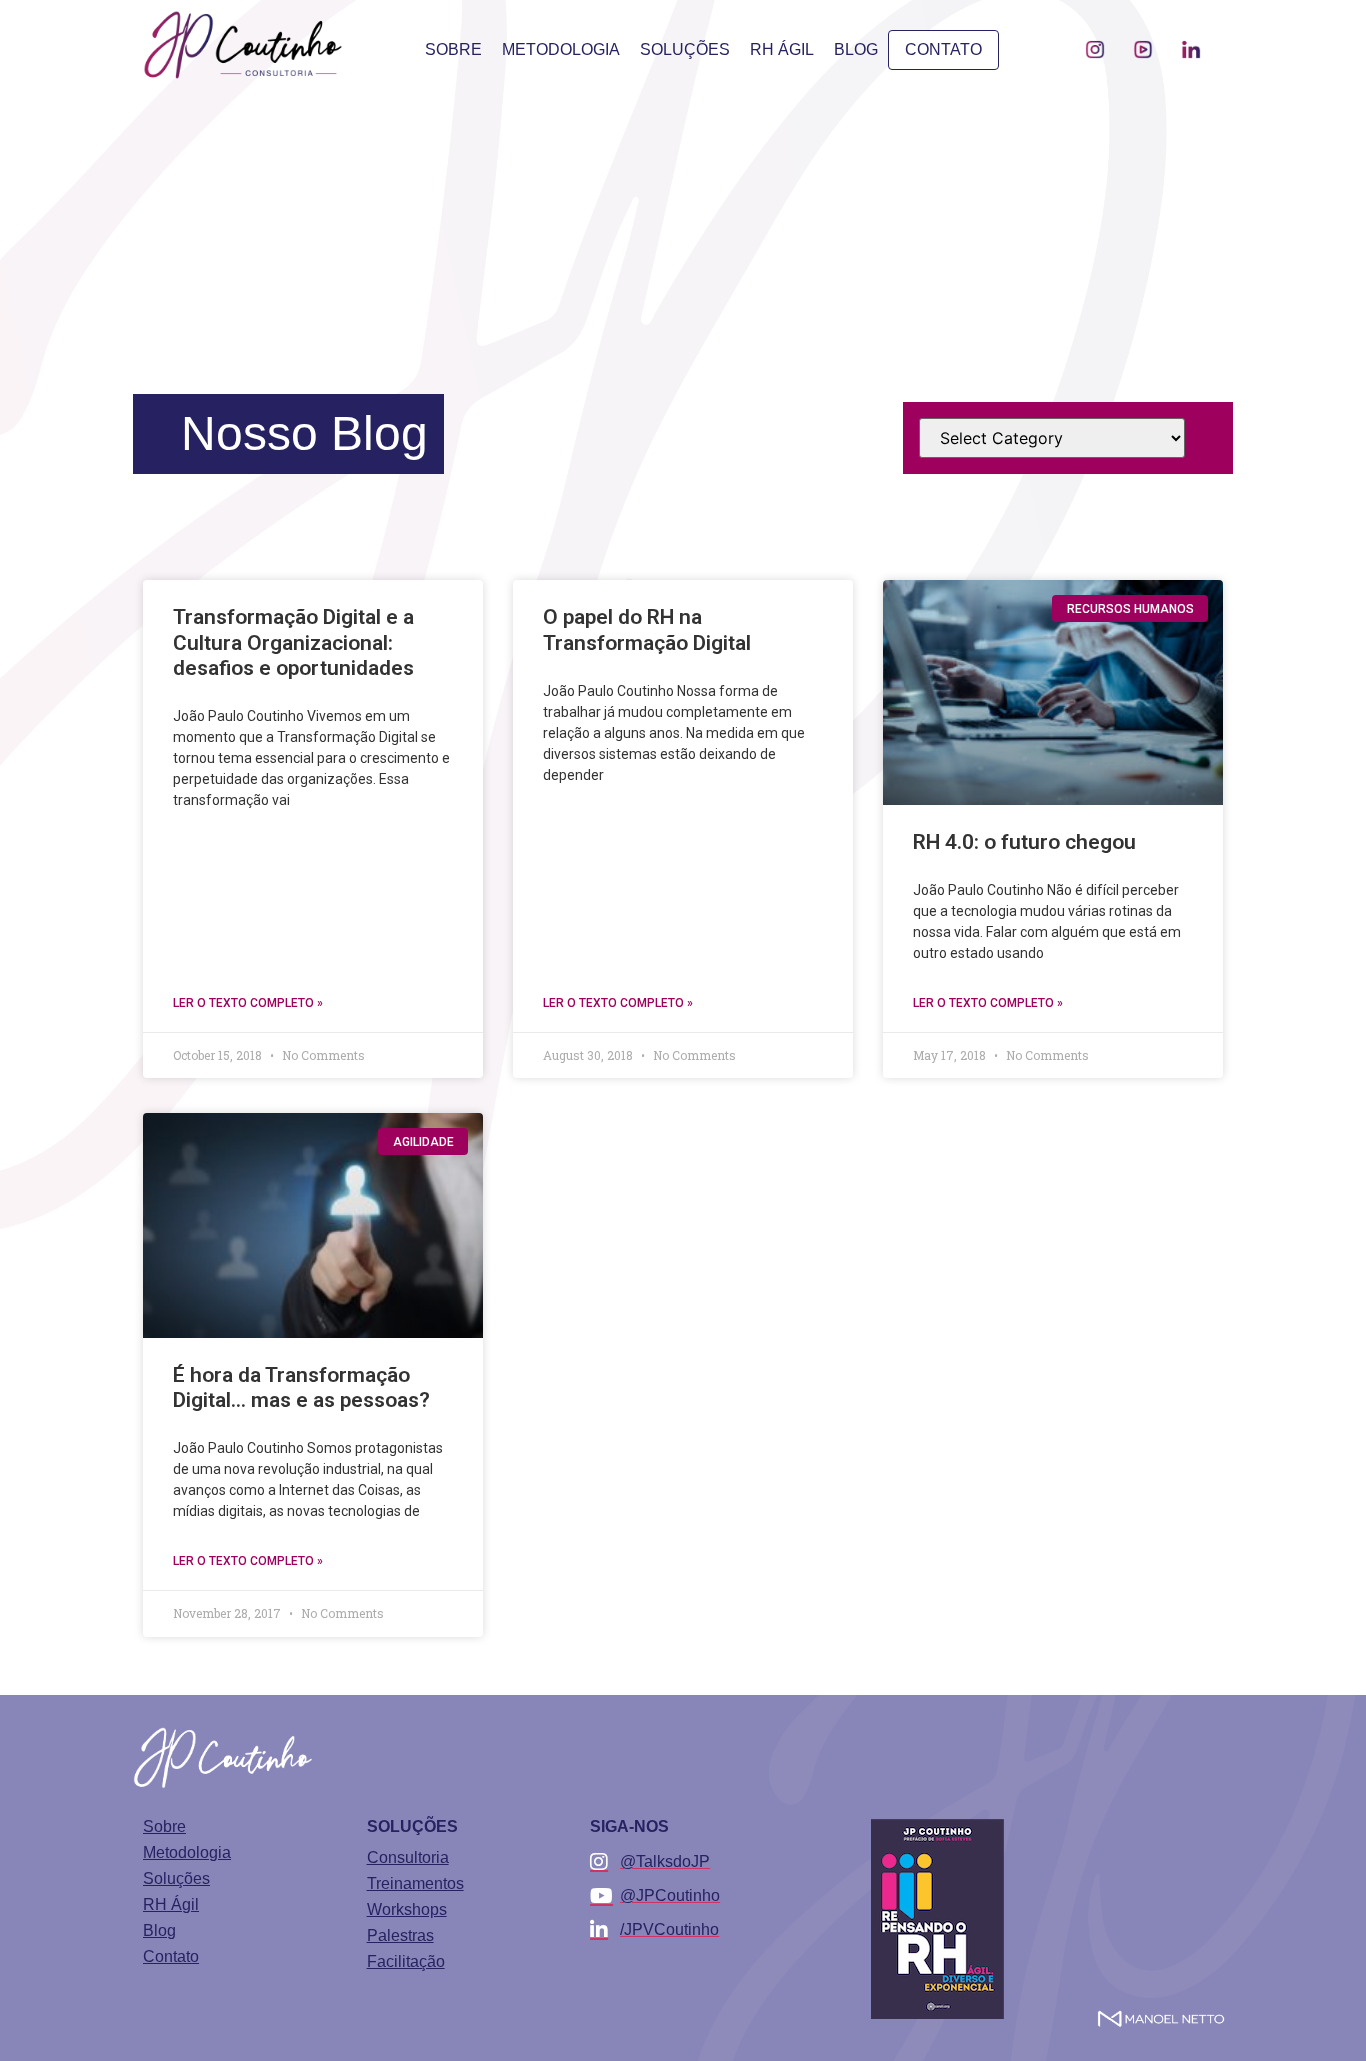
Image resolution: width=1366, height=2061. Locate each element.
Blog (856, 49)
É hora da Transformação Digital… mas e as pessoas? (301, 1387)
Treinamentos (415, 1884)
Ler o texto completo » (248, 1003)
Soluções (685, 49)
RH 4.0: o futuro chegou (1024, 842)
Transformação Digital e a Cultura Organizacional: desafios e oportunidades (293, 642)
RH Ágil (782, 49)
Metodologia (561, 49)
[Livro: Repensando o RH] (937, 1919)
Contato (943, 49)
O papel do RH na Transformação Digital (647, 629)
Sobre (453, 49)
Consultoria (408, 1858)
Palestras (400, 1936)
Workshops (407, 1910)
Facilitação (406, 1962)
